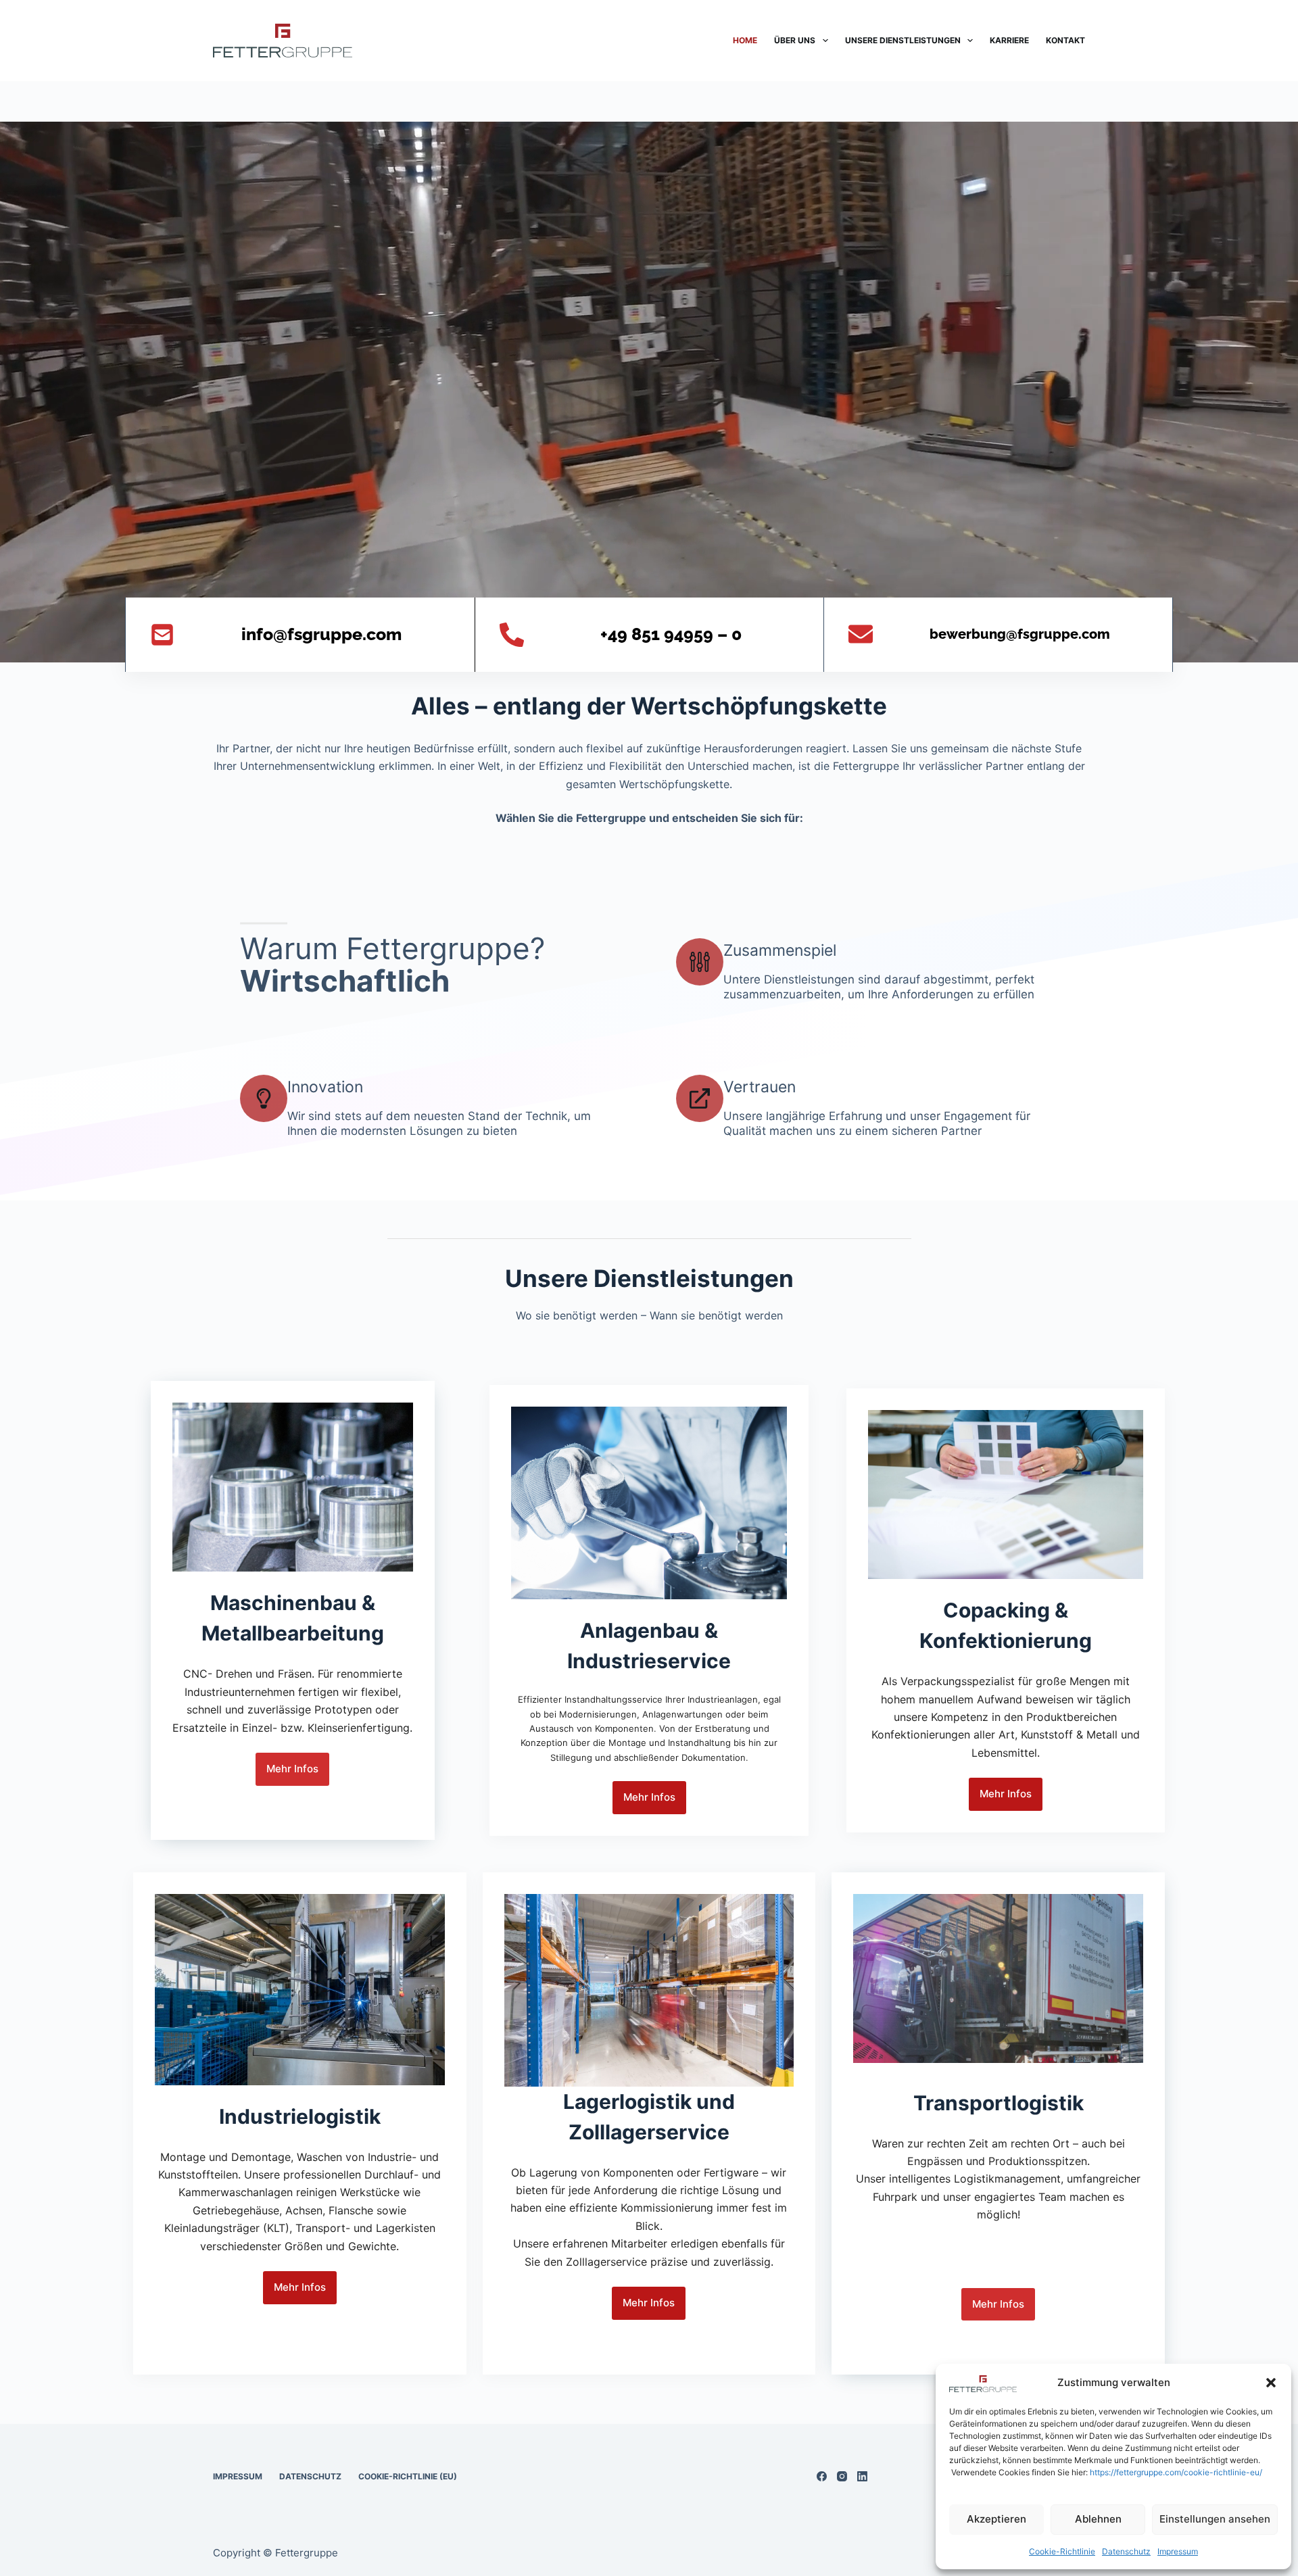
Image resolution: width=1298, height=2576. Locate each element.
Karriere (1009, 40)
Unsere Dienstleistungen (903, 40)
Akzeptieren (996, 2519)
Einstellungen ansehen (1215, 2519)
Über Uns (795, 40)
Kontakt (1065, 40)
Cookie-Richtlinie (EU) (408, 2476)
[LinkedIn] (862, 2476)
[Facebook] (822, 2476)
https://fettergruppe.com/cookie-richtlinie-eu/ (1176, 2472)
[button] (1271, 2383)
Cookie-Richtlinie (1062, 2551)
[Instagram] (842, 2476)
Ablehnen (1098, 2519)
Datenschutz (1126, 2551)
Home (745, 40)
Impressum (1178, 2551)
